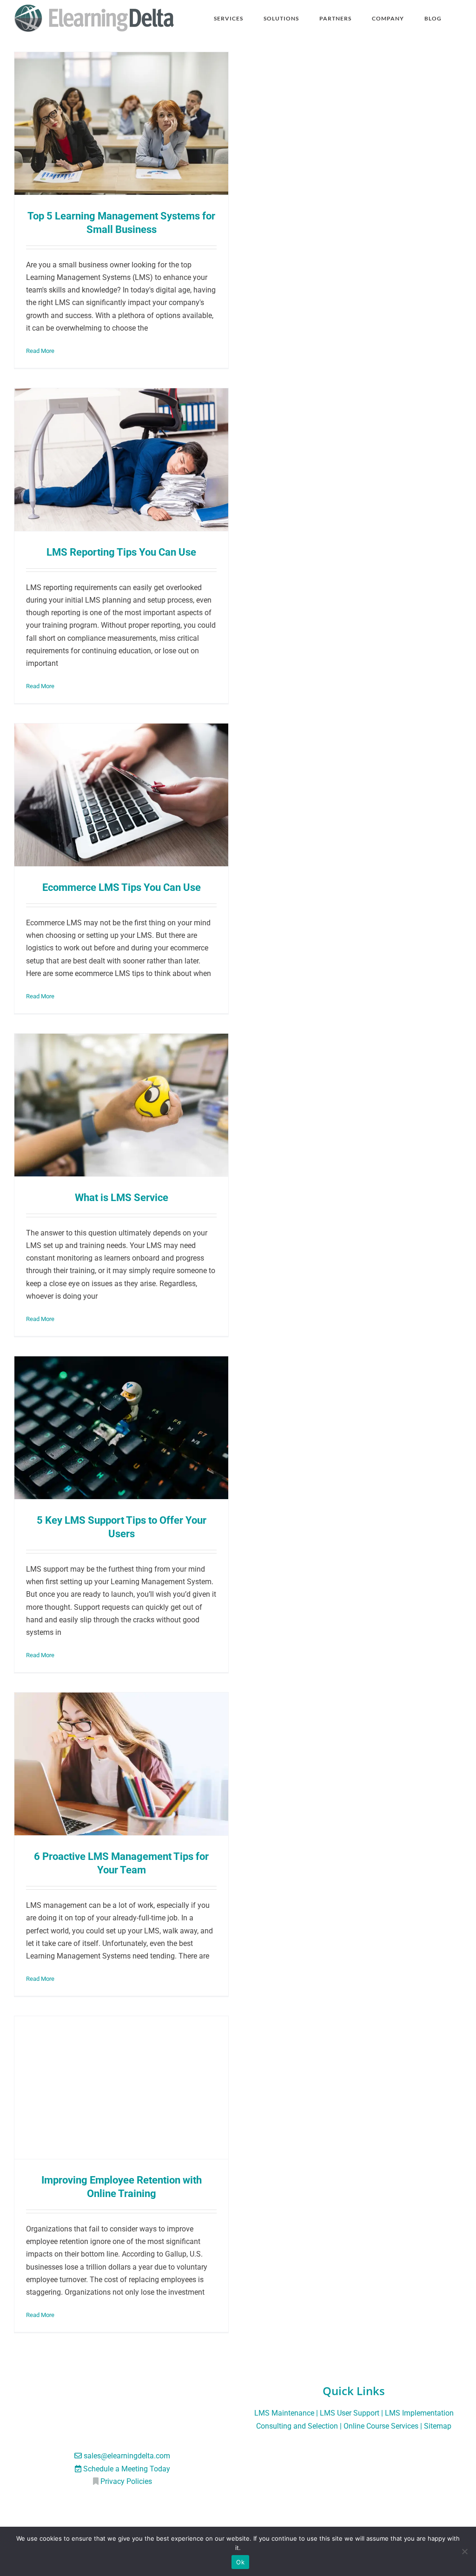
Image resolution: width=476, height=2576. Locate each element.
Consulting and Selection (297, 2426)
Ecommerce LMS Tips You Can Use (122, 887)
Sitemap (438, 2426)
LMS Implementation (419, 2413)
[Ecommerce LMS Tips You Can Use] (121, 795)
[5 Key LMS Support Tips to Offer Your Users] (121, 1428)
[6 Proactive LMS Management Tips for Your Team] (121, 1764)
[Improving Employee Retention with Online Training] (121, 2088)
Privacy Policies (126, 2481)
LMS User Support (350, 2413)
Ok (240, 2562)
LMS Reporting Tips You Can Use (121, 552)
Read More (40, 351)
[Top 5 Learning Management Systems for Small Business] (121, 123)
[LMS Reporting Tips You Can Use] (121, 460)
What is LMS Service (122, 1197)
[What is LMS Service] (121, 1105)
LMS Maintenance (284, 2413)
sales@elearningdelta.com (127, 2456)
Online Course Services (381, 2426)
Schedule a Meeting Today (127, 2469)
